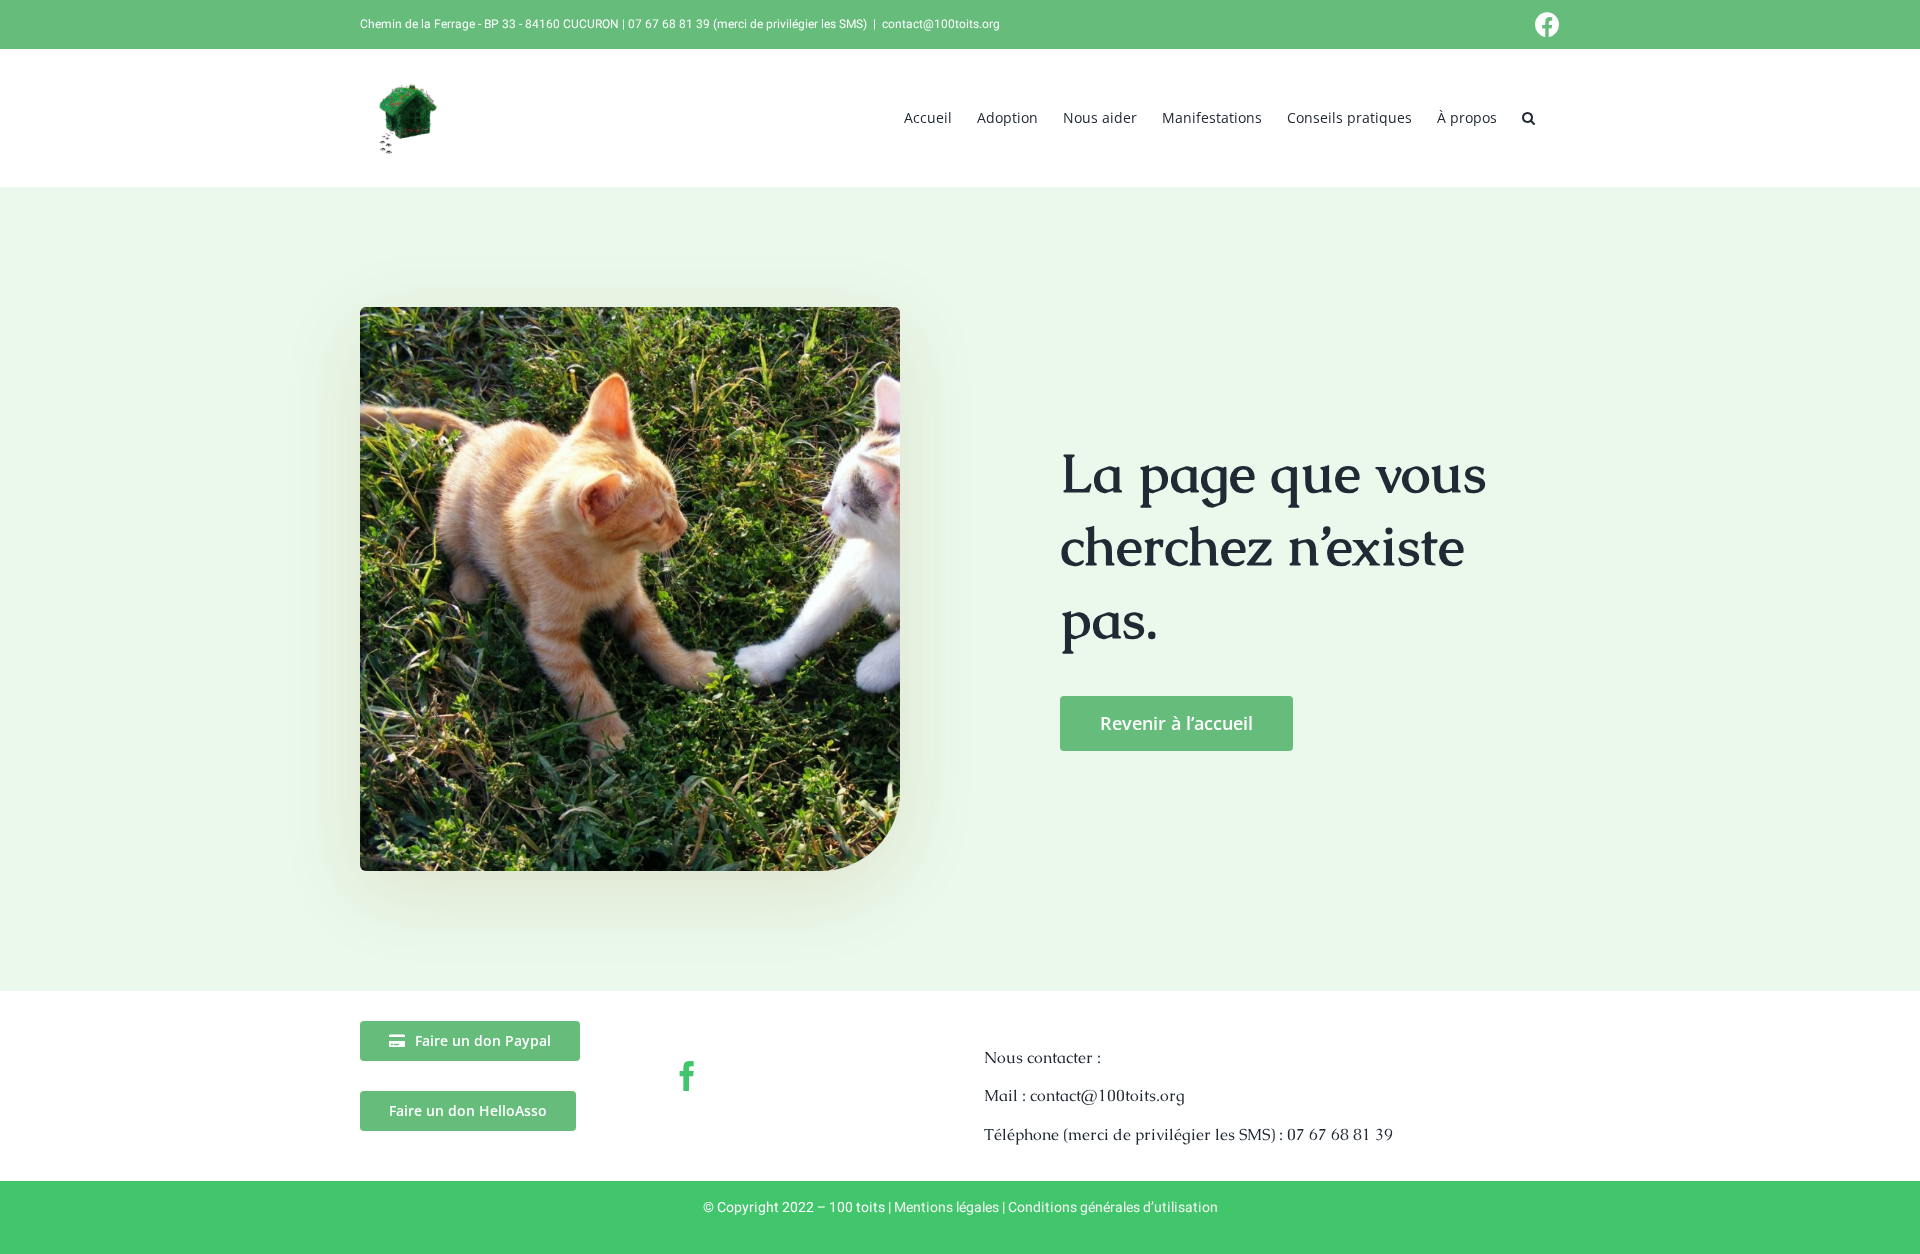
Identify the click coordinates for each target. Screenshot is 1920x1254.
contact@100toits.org (941, 24)
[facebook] (687, 1076)
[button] (1528, 117)
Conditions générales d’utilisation (1113, 1207)
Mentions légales (946, 1207)
